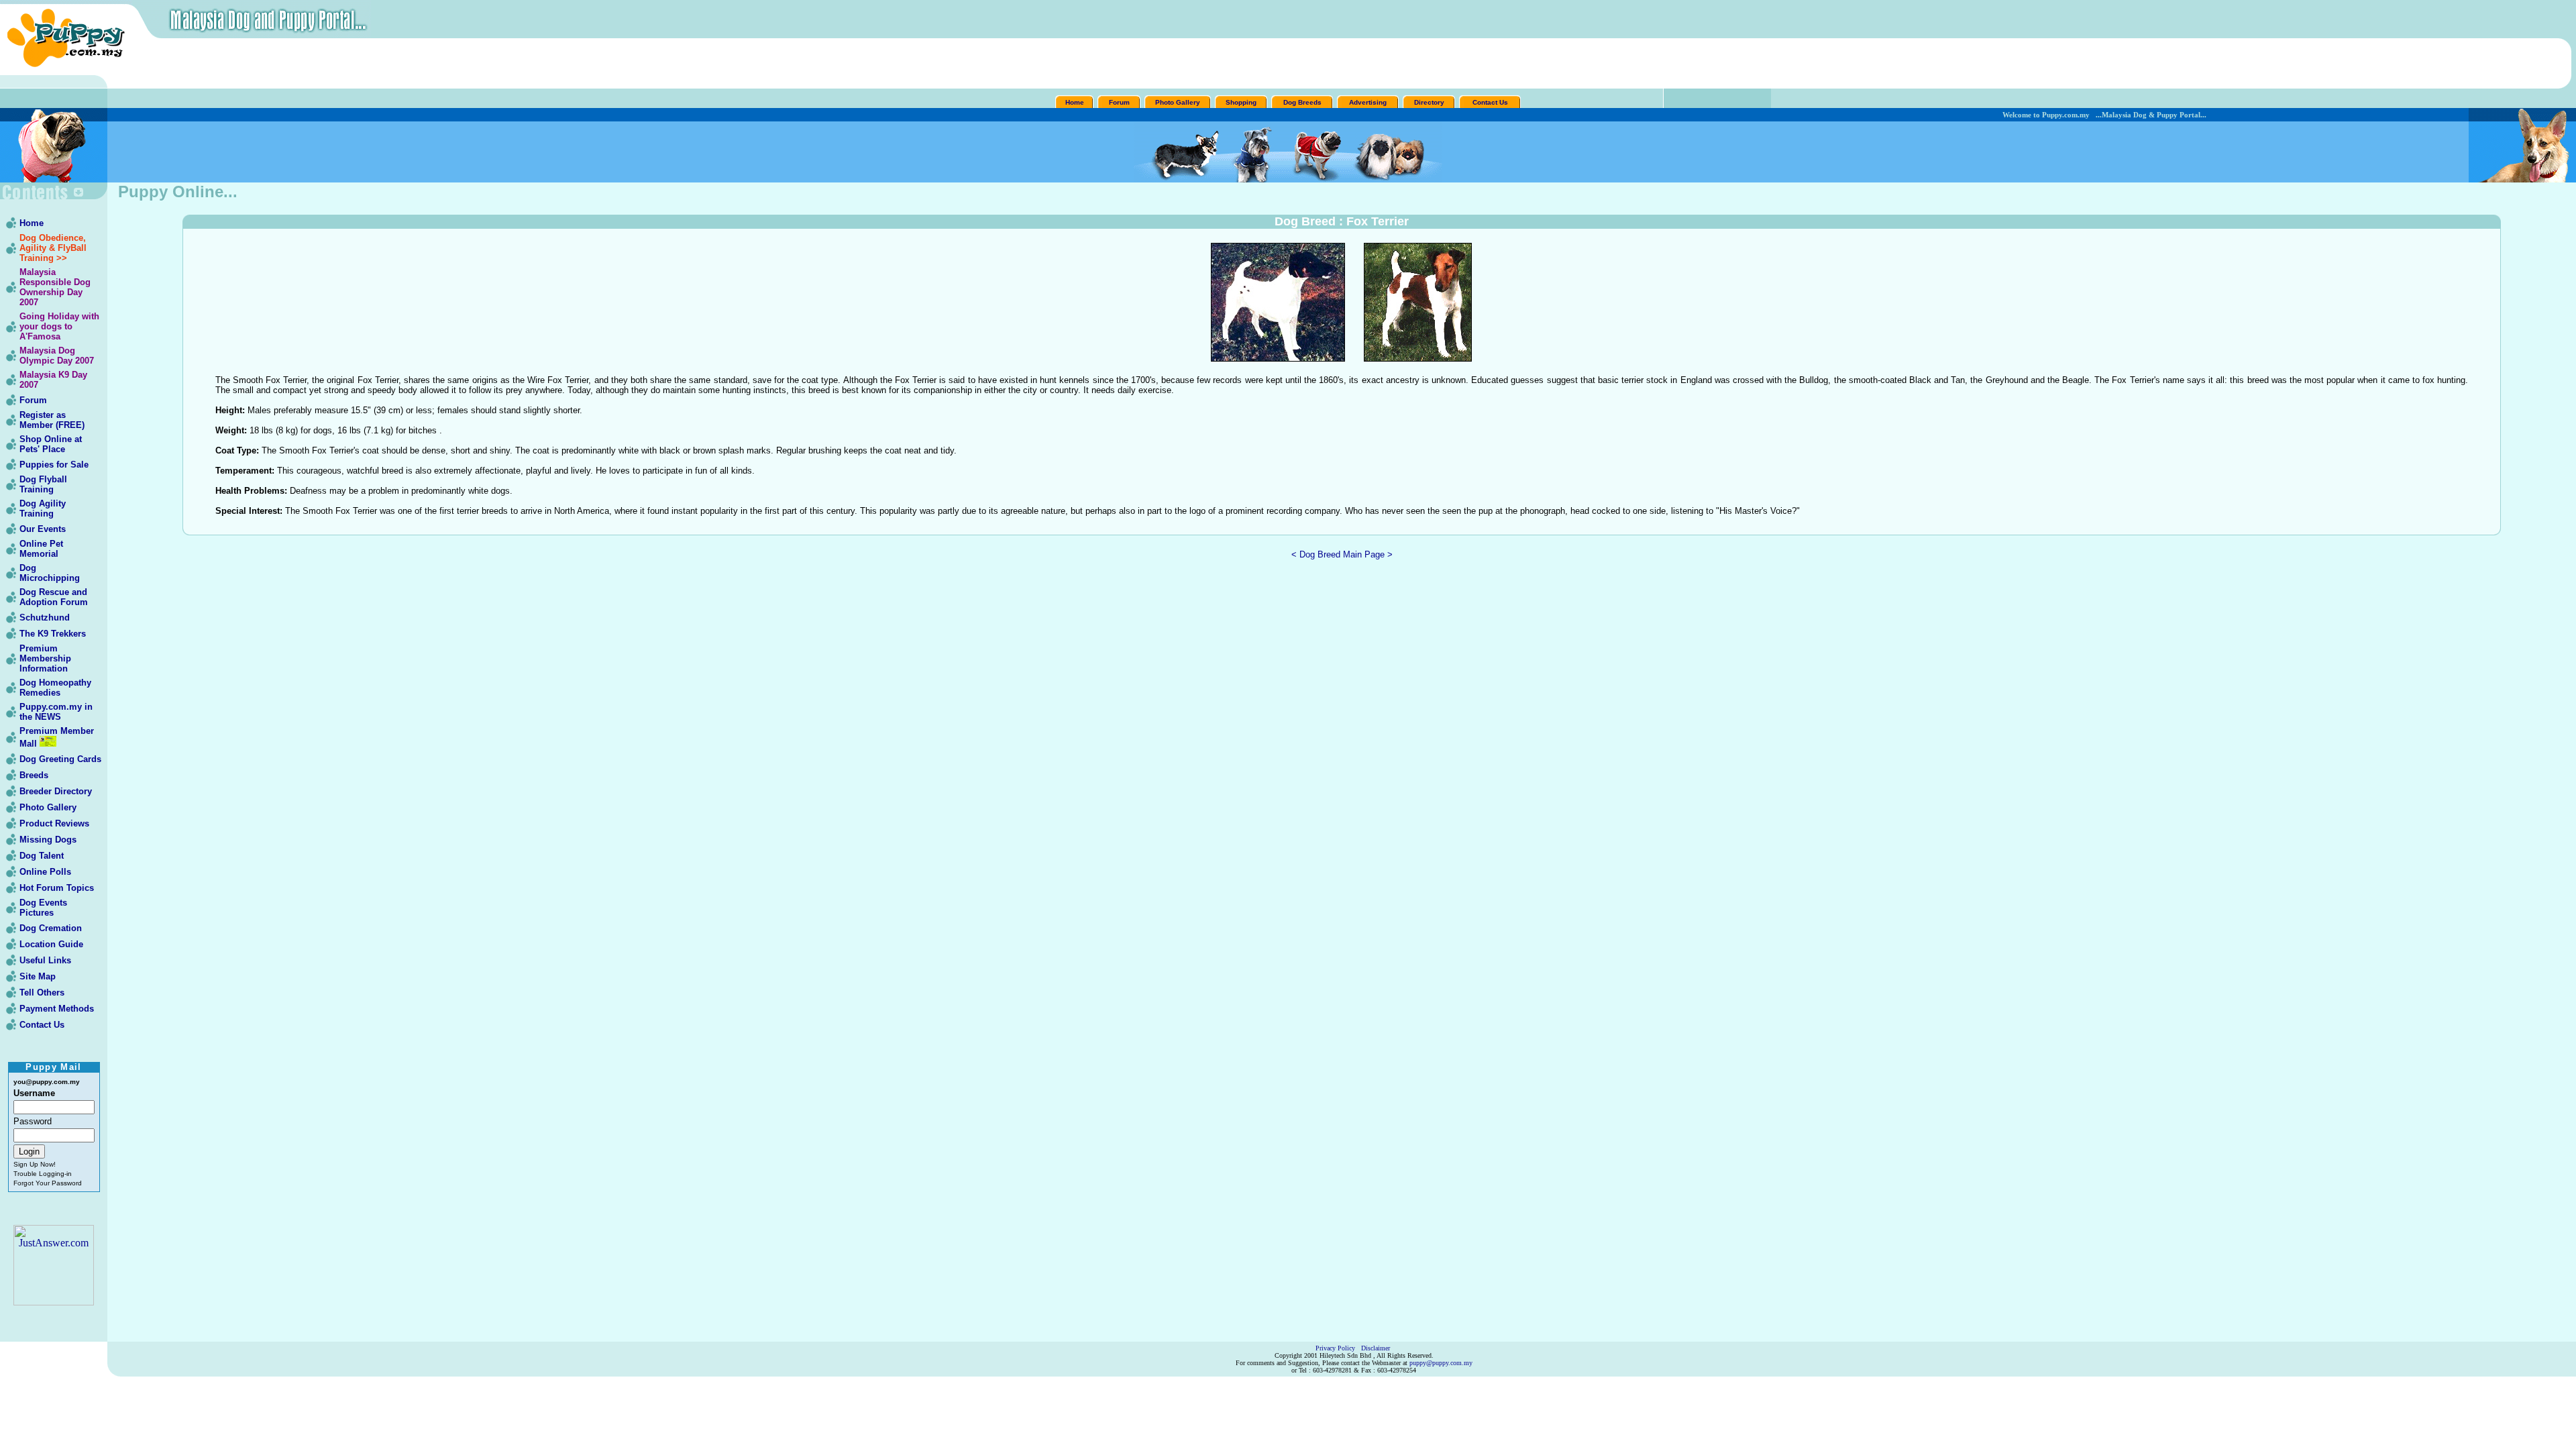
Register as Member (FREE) (52, 420)
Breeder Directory (56, 791)
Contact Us (1490, 102)
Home (1075, 102)
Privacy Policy (1335, 1348)
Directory (1429, 102)
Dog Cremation (51, 928)
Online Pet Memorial (41, 549)
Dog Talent (42, 856)
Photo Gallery (1178, 102)
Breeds (34, 775)
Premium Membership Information (45, 658)
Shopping (1241, 102)
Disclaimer (1376, 1348)
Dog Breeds (1302, 102)
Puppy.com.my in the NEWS (56, 712)
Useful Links (45, 960)
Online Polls (45, 872)
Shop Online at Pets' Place (51, 444)
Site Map (38, 976)
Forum (1119, 102)
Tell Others (42, 992)
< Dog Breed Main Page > (1342, 554)
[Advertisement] (1342, 64)
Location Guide (51, 944)
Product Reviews (54, 823)
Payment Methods (57, 1009)
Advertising (1368, 102)
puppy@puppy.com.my (1441, 1363)
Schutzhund (45, 618)
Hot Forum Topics (57, 888)
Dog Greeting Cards (60, 759)
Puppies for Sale (54, 465)
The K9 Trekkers (53, 634)
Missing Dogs (48, 840)
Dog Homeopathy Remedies (55, 688)
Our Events (43, 529)
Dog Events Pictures (43, 908)
